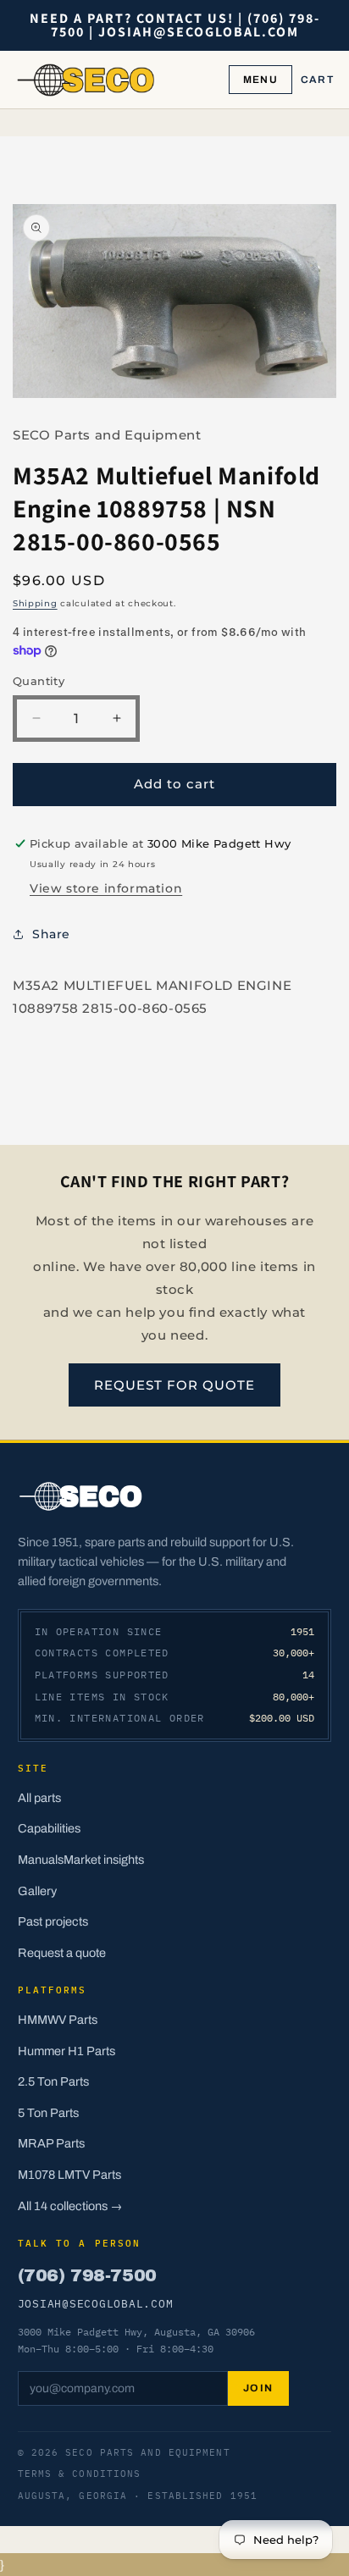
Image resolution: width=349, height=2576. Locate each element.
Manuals (41, 1860)
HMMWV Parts (58, 2020)
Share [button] (51, 934)
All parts (39, 1798)
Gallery (37, 1891)
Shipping (35, 603)
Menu (260, 80)
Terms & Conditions (80, 2474)
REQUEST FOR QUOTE (174, 1385)
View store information (106, 888)
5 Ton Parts (48, 2113)
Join (258, 2388)
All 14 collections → (70, 2206)
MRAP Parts (51, 2143)
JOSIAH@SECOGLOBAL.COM (96, 2303)
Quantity (39, 681)
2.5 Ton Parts (53, 2081)
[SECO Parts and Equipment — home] (86, 80)
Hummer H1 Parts (66, 2051)
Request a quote (62, 1953)
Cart (317, 80)
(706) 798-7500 (87, 2275)
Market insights (104, 1860)
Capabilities (49, 1828)
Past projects (53, 1921)
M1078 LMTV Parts (69, 2175)
